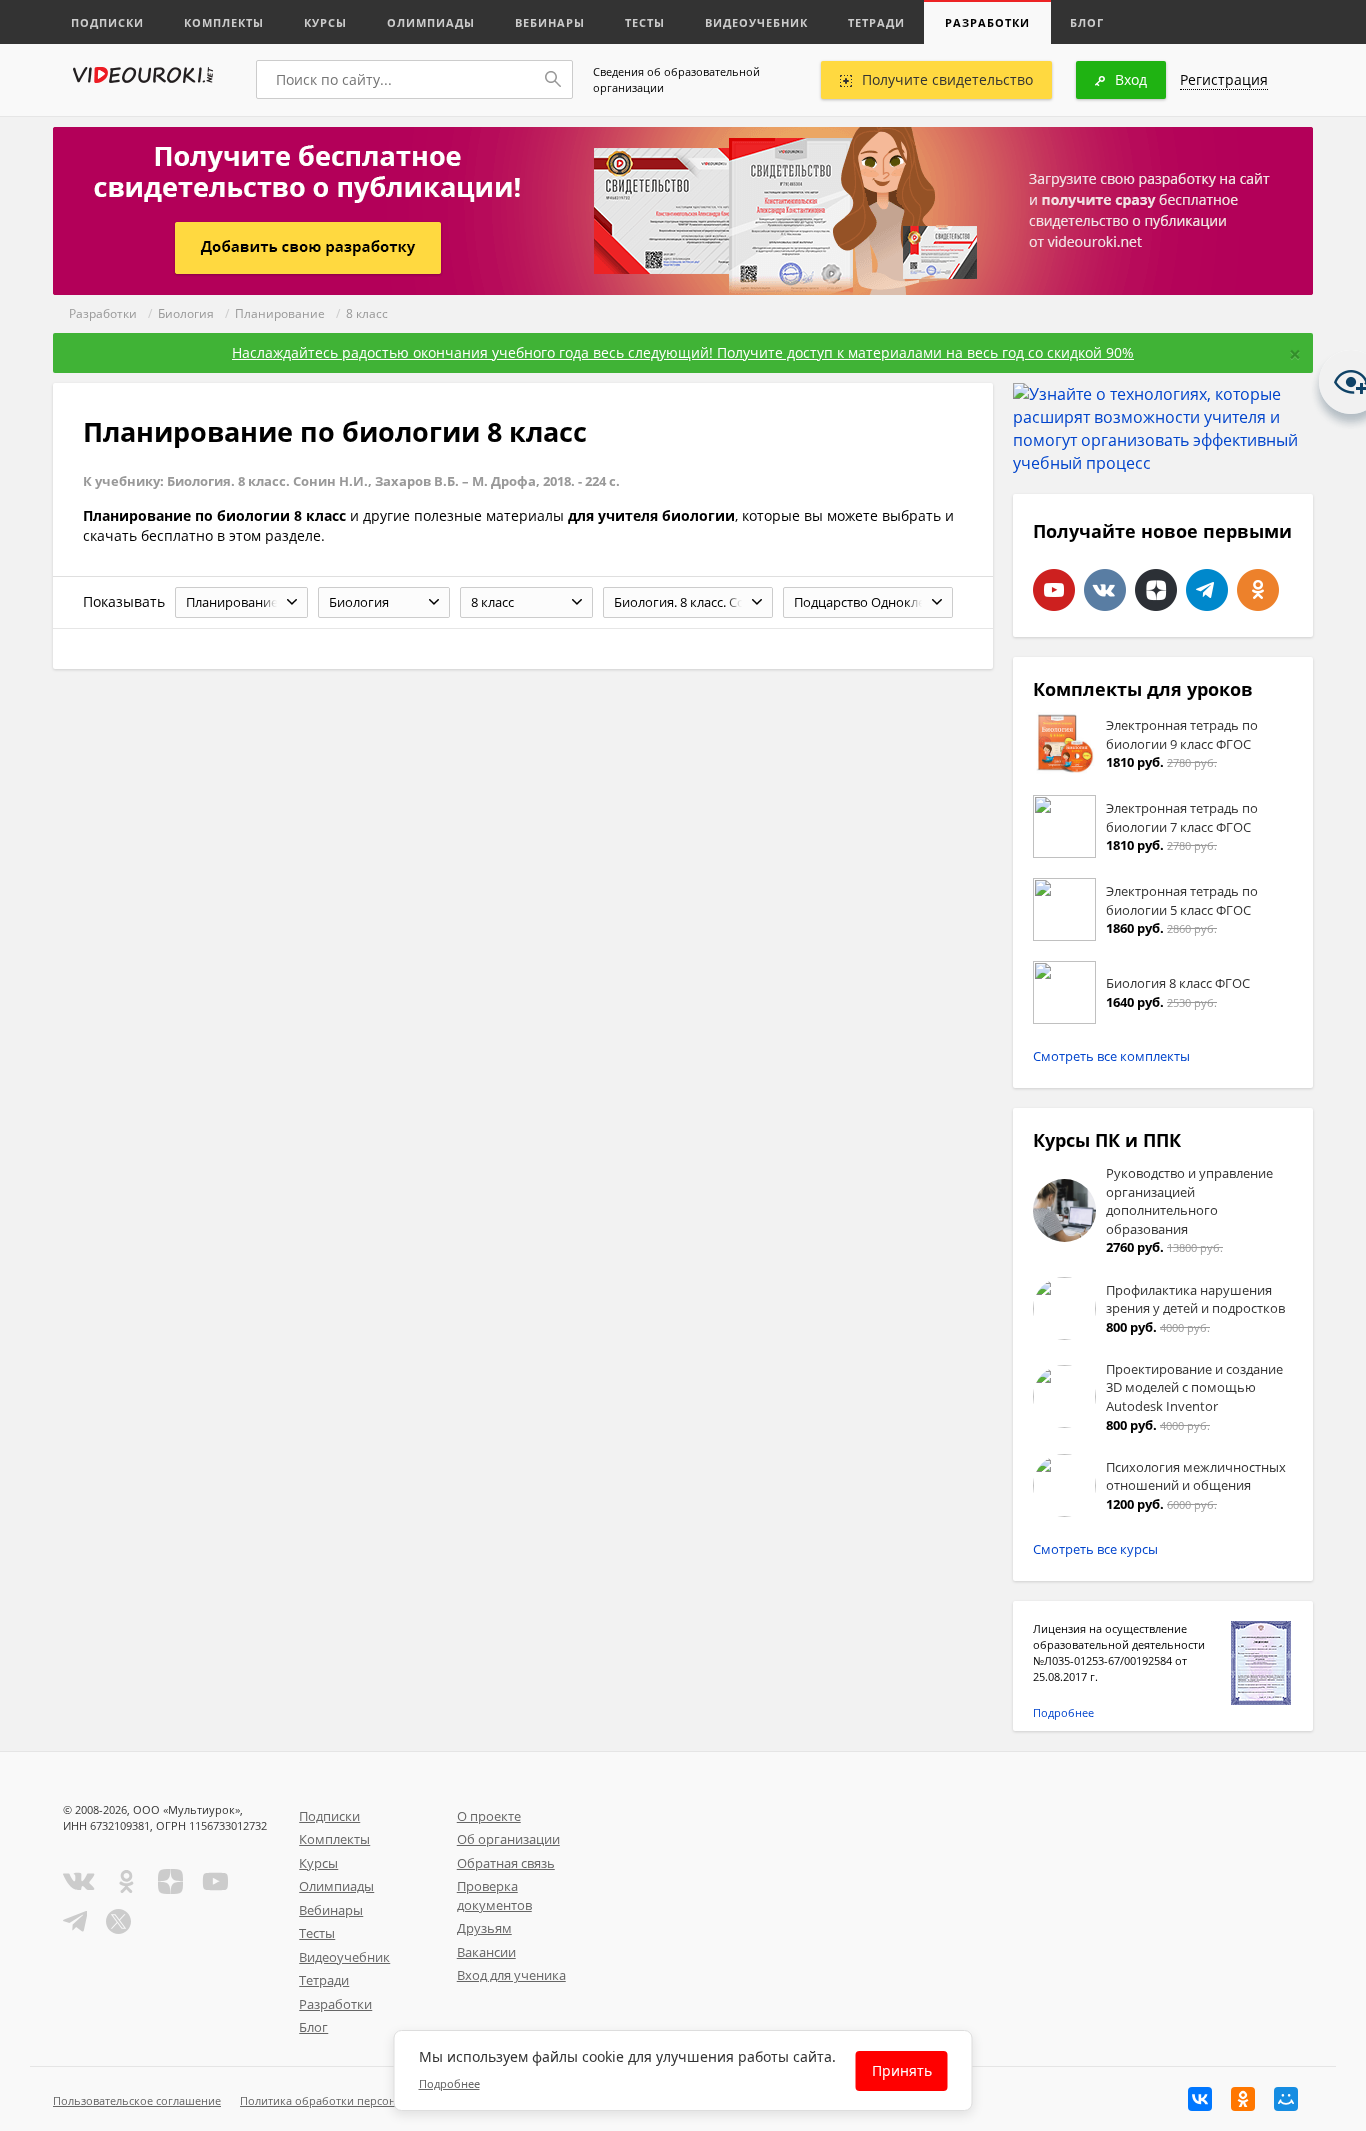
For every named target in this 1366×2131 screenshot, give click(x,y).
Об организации (508, 1839)
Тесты (645, 22)
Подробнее (1063, 1712)
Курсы (325, 22)
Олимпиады (431, 22)
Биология (186, 313)
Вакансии (486, 1952)
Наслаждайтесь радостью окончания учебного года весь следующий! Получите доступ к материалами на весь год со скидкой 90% (683, 352)
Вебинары (550, 22)
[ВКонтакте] (1200, 2099)
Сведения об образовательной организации (676, 79)
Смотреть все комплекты (1111, 1056)
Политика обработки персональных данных (359, 2100)
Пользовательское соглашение (137, 2100)
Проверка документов (494, 1895)
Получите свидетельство (947, 79)
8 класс (367, 313)
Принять (902, 2070)
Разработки (987, 22)
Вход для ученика (511, 1975)
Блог (1087, 22)
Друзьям (484, 1928)
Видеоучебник (756, 22)
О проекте (489, 1816)
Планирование (280, 313)
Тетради (876, 22)
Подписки (107, 22)
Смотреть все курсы (1095, 1549)
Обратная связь (506, 1863)
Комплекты (224, 22)
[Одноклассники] (1243, 2099)
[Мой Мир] (1286, 2099)
